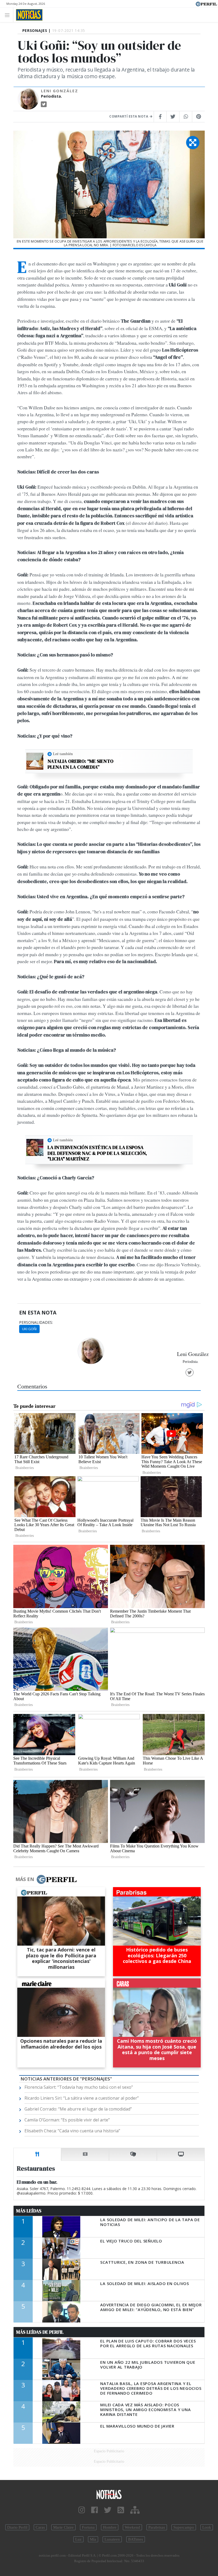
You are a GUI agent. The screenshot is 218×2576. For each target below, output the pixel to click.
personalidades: (36, 1322)
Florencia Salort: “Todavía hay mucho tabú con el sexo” (79, 2087)
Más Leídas (29, 2211)
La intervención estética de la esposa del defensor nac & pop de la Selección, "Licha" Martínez (97, 1153)
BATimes (136, 2539)
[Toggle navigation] (9, 15)
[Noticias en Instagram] (82, 2510)
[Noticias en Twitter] (108, 2510)
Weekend (132, 2527)
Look (207, 2527)
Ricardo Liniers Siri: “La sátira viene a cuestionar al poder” (82, 2098)
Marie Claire (63, 2527)
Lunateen (112, 2539)
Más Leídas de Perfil (40, 2332)
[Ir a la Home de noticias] (109, 2494)
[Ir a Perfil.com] (206, 3)
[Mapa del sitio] (135, 2510)
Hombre (110, 2527)
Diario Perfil (17, 2527)
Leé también (63, 754)
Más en (25, 1879)
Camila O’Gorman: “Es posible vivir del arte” (67, 2120)
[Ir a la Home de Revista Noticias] (28, 15)
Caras (40, 2527)
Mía (93, 2539)
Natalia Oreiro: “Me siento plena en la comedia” (81, 764)
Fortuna (88, 2527)
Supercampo (184, 2527)
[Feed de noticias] (121, 2510)
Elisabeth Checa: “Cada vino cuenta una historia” (72, 2131)
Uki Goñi (29, 1329)
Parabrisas (157, 2527)
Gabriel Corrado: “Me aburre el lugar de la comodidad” (78, 2109)
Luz (78, 2539)
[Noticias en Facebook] (95, 2510)
